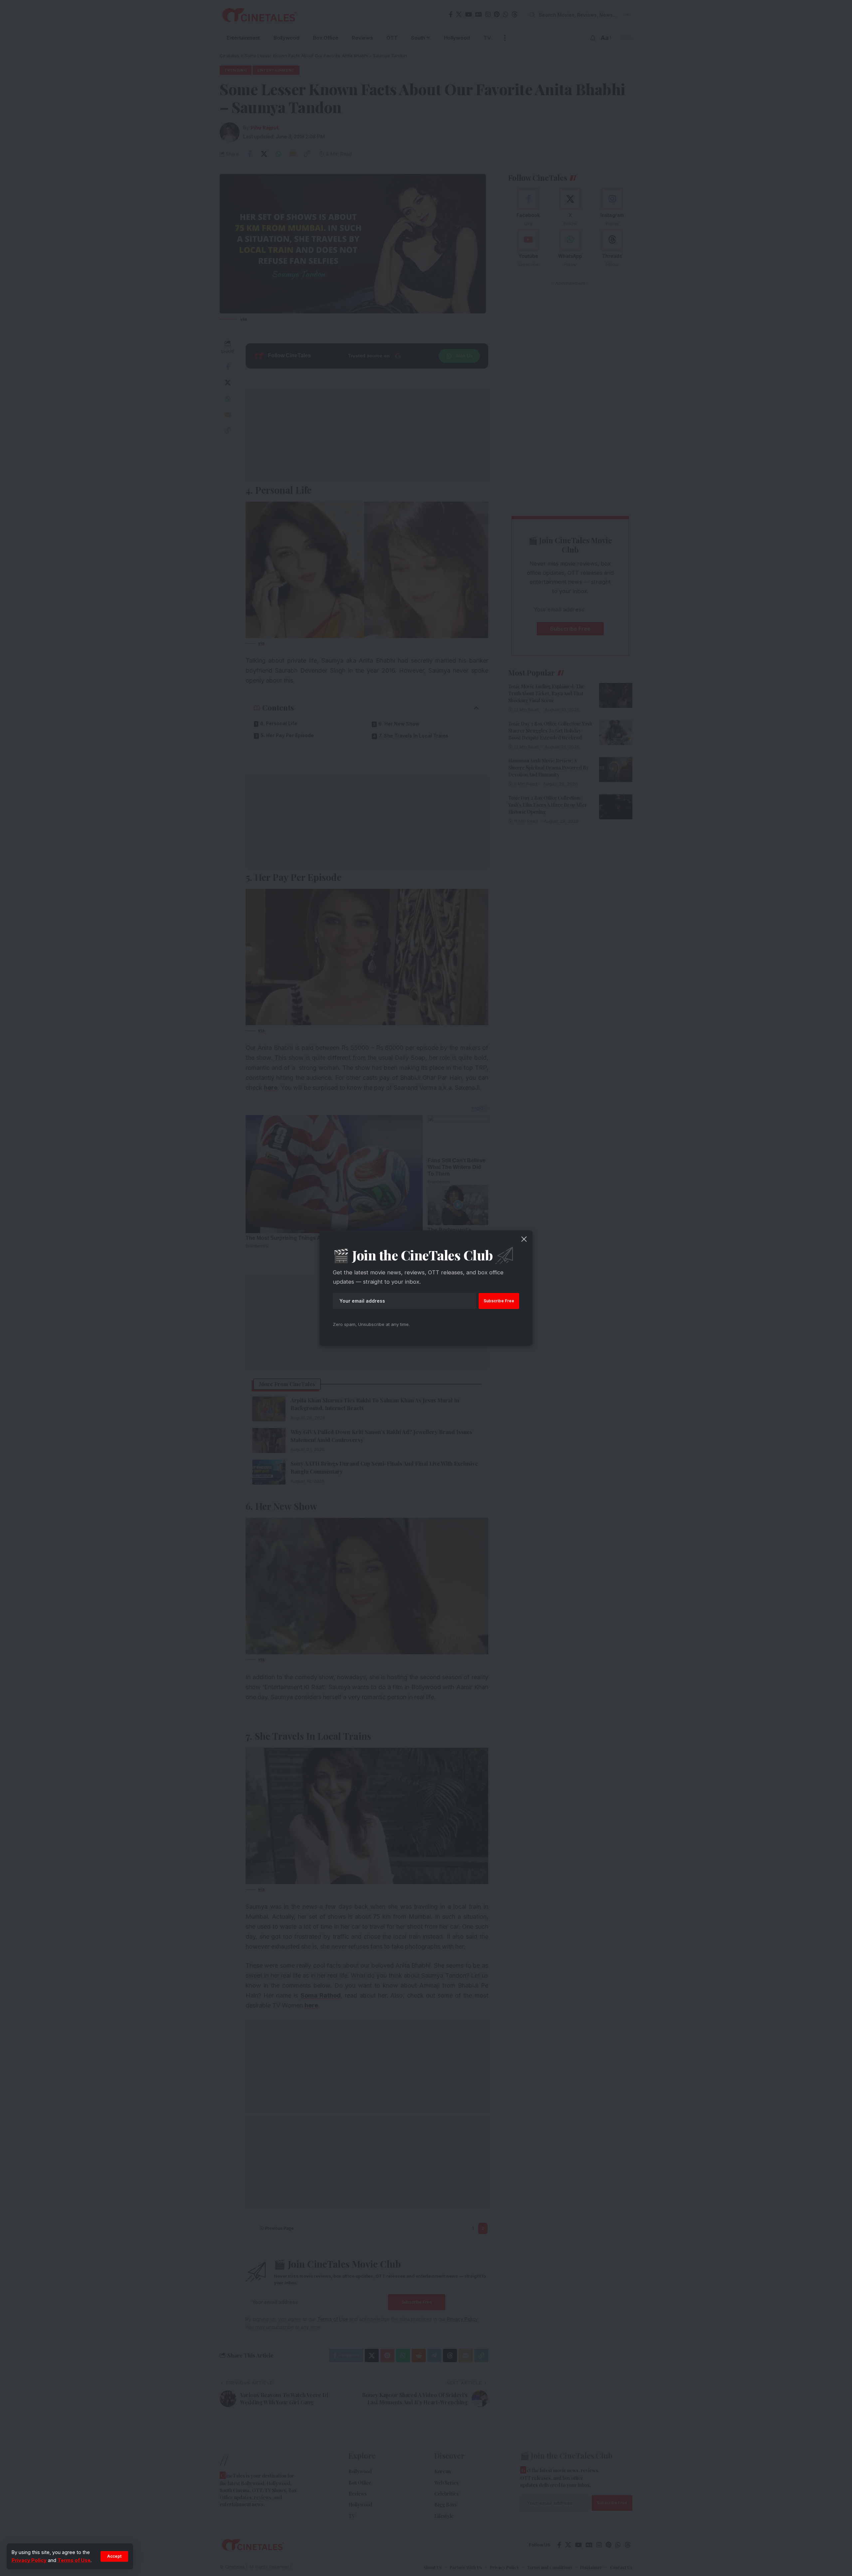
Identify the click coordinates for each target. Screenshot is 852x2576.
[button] (114, 2556)
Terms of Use (74, 2560)
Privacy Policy (29, 2560)
